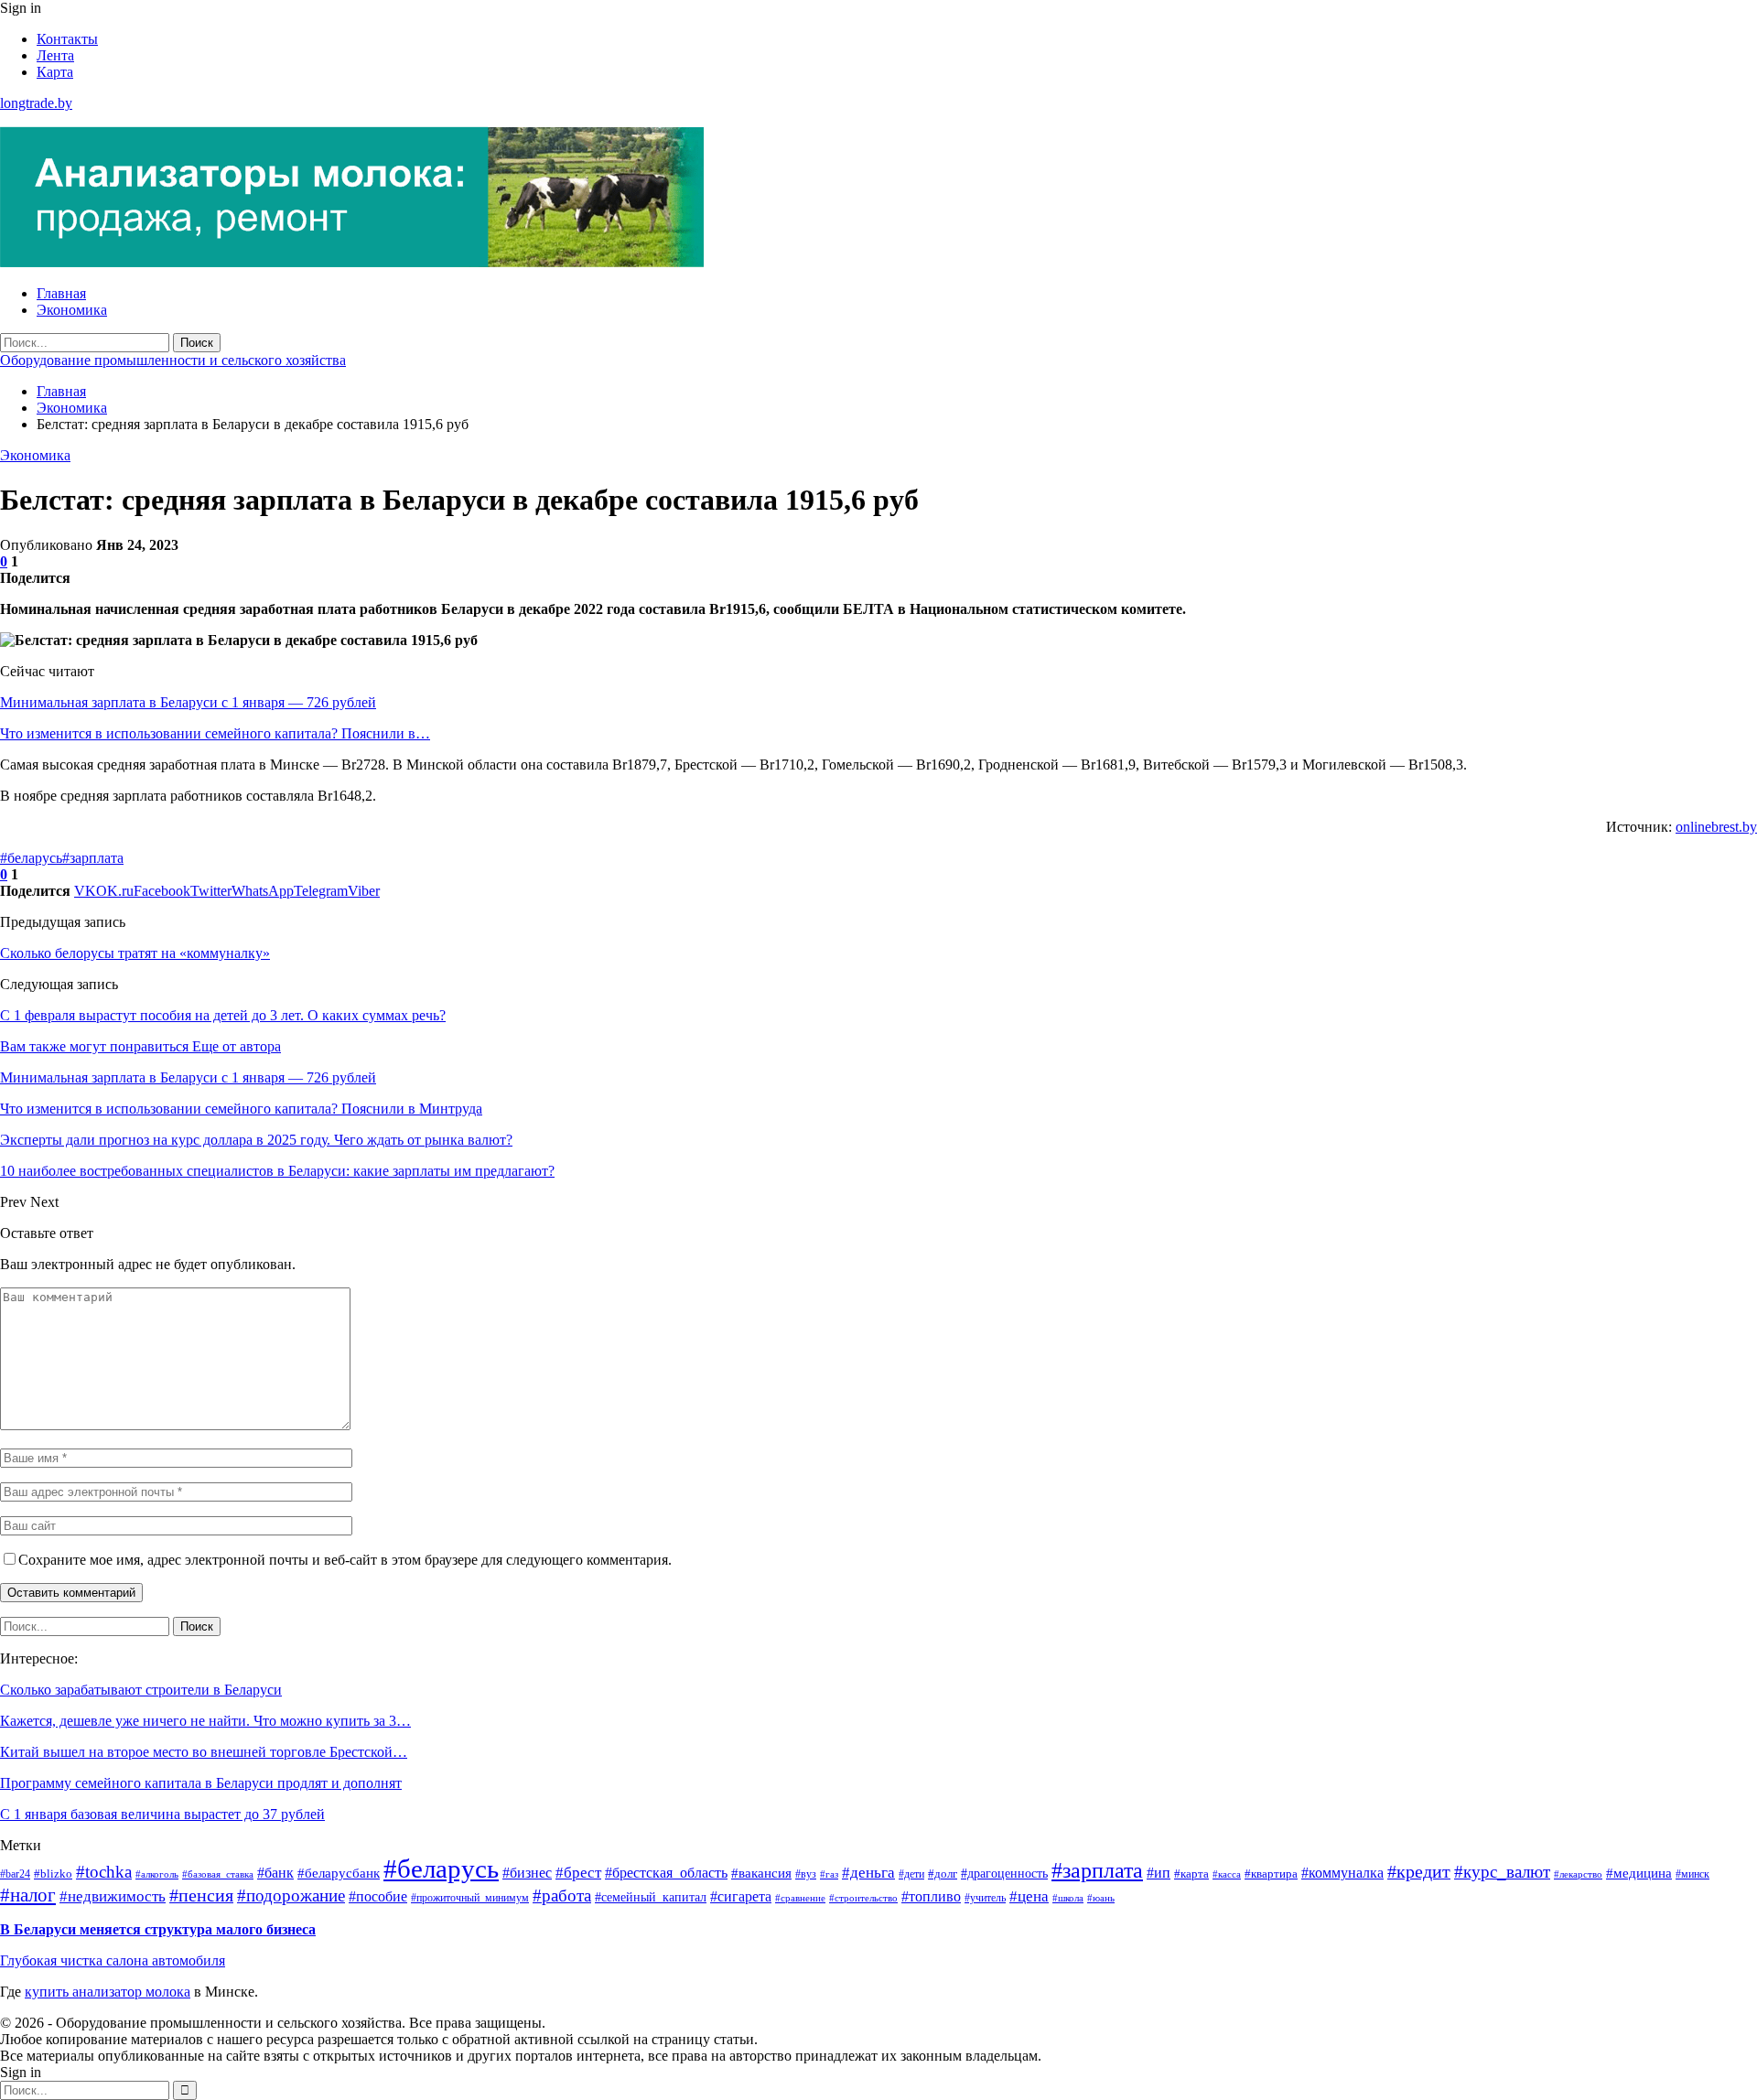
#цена (1029, 1896)
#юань (1101, 1898)
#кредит (1419, 1872)
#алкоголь (157, 1874)
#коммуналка (1342, 1873)
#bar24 (15, 1874)
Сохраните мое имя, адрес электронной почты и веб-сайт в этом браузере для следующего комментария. (345, 1560)
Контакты (67, 39)
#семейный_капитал (651, 1897)
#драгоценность (1004, 1873)
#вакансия (761, 1873)
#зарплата (93, 858)
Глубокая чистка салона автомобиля (113, 1960)
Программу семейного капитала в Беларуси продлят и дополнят (201, 1783)
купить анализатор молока (108, 1992)
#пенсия (201, 1895)
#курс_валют (1502, 1872)
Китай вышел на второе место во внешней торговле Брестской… (204, 1752)
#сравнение (800, 1898)
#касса (1227, 1874)
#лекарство (1578, 1874)
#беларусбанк (339, 1873)
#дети (911, 1874)
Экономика (72, 310)
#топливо (931, 1896)
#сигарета (741, 1896)
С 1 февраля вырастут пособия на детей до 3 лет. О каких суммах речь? (223, 1015)
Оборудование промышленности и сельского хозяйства (173, 360)
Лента (55, 55)
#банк (275, 1873)
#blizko (53, 1874)
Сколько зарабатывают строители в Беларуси (141, 1690)
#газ (829, 1874)
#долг (943, 1874)
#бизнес (527, 1873)
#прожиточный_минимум (470, 1898)
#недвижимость (113, 1896)
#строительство (863, 1898)
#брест (578, 1873)
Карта (55, 72)
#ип (1159, 1873)
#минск (1692, 1874)
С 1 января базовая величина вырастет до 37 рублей (162, 1814)
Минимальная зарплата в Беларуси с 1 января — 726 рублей (188, 702)
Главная (61, 293)
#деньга (868, 1873)
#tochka (104, 1872)
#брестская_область (666, 1873)
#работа (562, 1895)
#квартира (1271, 1874)
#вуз (806, 1874)
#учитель (985, 1898)
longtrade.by (36, 103)
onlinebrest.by (1716, 827)
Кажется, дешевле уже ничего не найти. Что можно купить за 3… (205, 1721)
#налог (28, 1895)
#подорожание (291, 1895)
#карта (1191, 1874)
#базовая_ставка (218, 1874)
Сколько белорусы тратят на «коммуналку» (135, 953)
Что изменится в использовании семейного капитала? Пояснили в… (215, 733)
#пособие (378, 1896)
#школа (1068, 1898)
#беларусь (31, 858)
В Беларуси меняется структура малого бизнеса (158, 1929)
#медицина (1639, 1873)
